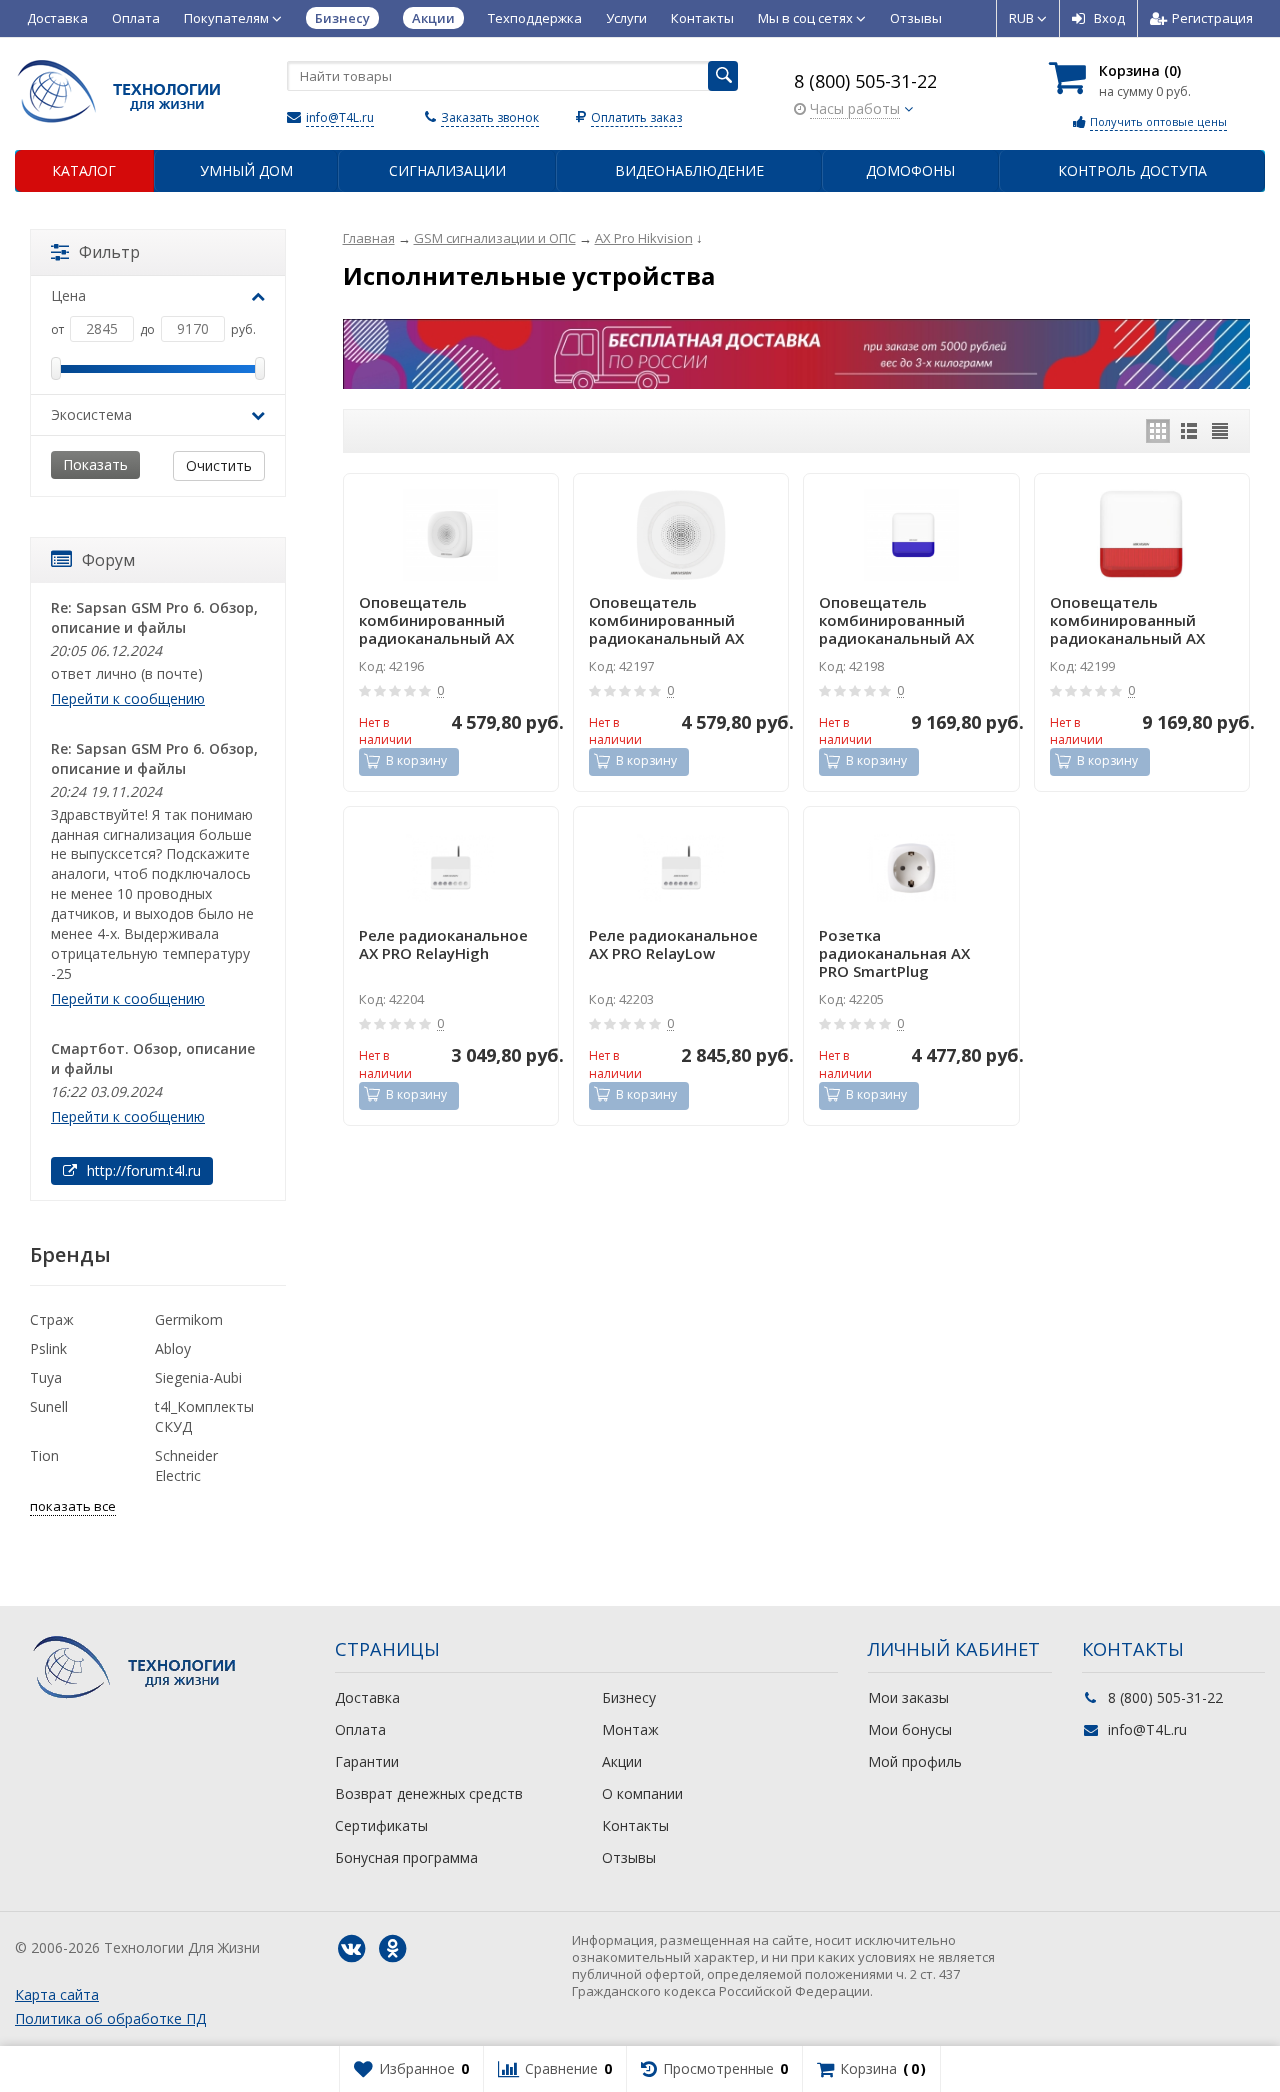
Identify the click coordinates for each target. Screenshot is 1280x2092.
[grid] (1158, 431)
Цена (68, 295)
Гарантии (367, 1761)
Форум (108, 560)
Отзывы (916, 18)
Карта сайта (57, 1994)
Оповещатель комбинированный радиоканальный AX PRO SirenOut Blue (896, 620)
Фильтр (109, 252)
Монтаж (630, 1729)
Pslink (48, 1348)
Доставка (57, 18)
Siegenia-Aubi (198, 1377)
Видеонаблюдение (689, 170)
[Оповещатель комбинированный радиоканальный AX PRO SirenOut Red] (1142, 535)
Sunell (49, 1406)
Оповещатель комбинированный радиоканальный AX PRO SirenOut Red (1127, 620)
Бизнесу (629, 1697)
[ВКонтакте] (351, 1949)
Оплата (136, 18)
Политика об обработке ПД (110, 2018)
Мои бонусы (910, 1729)
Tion (44, 1455)
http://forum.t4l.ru (142, 1170)
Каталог (84, 170)
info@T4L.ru (340, 117)
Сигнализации (447, 170)
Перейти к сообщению (128, 698)
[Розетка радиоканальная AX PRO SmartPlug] (911, 868)
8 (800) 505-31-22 (865, 81)
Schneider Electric (186, 1465)
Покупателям (228, 18)
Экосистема (91, 414)
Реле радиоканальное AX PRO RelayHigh (443, 944)
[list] (1189, 431)
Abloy (173, 1348)
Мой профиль (915, 1761)
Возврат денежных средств (429, 1793)
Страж (52, 1319)
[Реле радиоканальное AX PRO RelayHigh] (451, 868)
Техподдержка (535, 18)
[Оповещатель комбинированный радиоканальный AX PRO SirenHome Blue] (451, 535)
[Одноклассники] (392, 1949)
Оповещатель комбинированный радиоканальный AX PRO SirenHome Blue (436, 620)
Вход (1109, 18)
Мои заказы (908, 1697)
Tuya (46, 1377)
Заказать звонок (490, 117)
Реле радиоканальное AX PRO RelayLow (673, 944)
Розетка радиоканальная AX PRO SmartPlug (894, 953)
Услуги (626, 18)
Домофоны (910, 170)
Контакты (702, 18)
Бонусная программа (406, 1857)
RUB (1023, 18)
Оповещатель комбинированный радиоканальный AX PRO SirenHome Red (666, 620)
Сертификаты (381, 1825)
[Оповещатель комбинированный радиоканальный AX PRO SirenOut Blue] (911, 535)
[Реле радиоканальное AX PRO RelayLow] (681, 868)
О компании (642, 1793)
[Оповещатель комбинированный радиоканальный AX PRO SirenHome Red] (681, 535)
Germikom (189, 1319)
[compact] (1220, 431)
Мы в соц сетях (807, 18)
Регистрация (1212, 18)
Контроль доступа (1132, 170)
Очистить (219, 465)
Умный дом (246, 170)
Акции (622, 1761)
